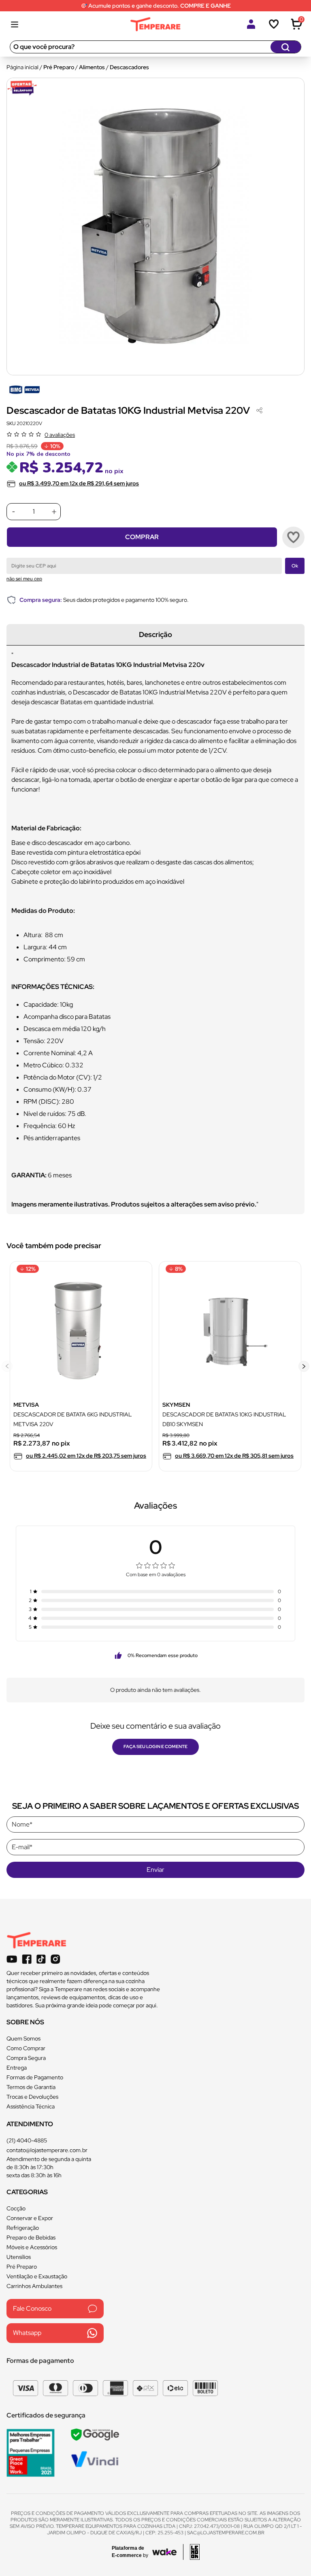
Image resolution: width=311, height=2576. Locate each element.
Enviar (155, 1870)
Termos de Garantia (31, 2087)
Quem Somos (23, 2038)
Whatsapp (27, 2333)
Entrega (17, 2068)
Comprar (142, 537)
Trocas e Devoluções (32, 2097)
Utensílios (19, 2257)
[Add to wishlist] (293, 537)
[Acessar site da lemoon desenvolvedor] (191, 2552)
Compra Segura (26, 2058)
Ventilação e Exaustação (37, 2276)
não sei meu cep (24, 579)
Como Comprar (26, 2048)
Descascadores (129, 67)
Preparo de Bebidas (31, 2237)
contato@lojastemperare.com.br (47, 2150)
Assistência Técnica (31, 2106)
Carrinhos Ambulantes (34, 2286)
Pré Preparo (59, 67)
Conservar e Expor (30, 2218)
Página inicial (22, 67)
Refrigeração (23, 2228)
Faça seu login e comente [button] (155, 1746)
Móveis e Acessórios (32, 2247)
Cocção (16, 2208)
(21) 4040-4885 (27, 2140)
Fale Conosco (32, 2308)
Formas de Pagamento (35, 2077)
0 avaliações (60, 435)
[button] (304, 1366)
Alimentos (92, 67)
